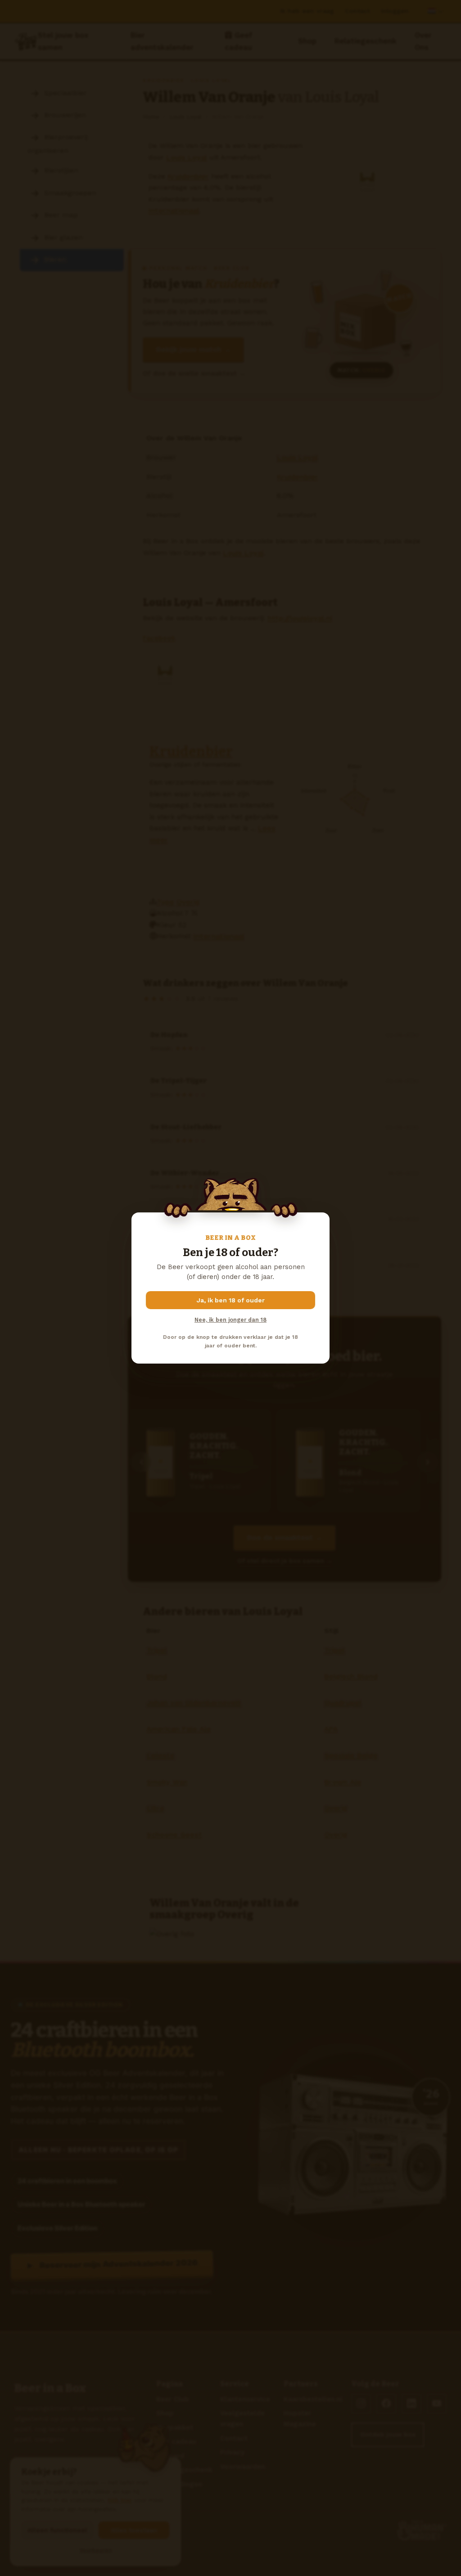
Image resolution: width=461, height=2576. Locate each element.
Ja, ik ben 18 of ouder (231, 1300)
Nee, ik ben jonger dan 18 (230, 1320)
